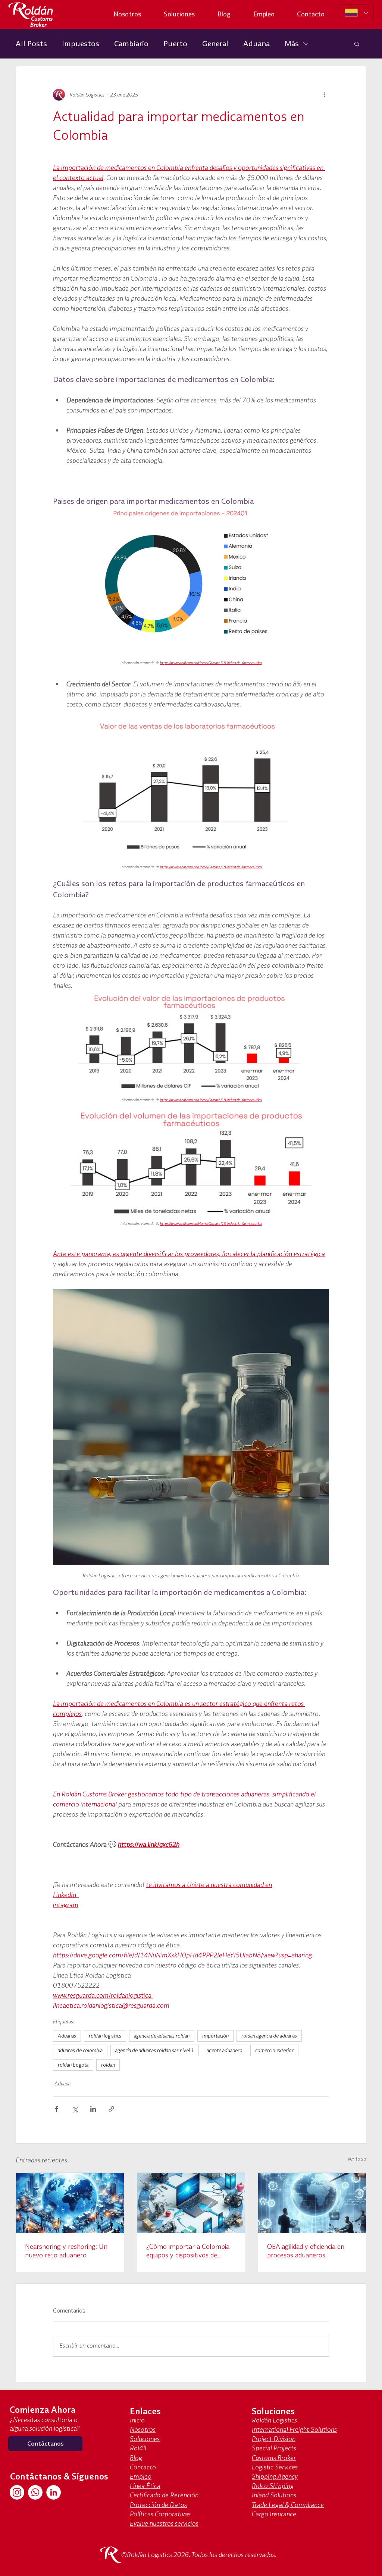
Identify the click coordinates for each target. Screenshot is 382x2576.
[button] (357, 44)
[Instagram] (17, 2492)
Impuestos (81, 43)
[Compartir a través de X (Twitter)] (75, 2109)
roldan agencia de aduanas (269, 2036)
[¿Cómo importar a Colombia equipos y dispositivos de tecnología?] (191, 2203)
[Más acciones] (325, 95)
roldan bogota (73, 2065)
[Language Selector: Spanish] (356, 13)
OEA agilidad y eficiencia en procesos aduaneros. (306, 2251)
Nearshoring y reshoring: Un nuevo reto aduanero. (66, 2251)
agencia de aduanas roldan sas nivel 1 (155, 2050)
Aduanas (67, 2036)
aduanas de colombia (80, 2050)
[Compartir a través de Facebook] (57, 2109)
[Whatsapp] (35, 2492)
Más (292, 43)
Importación (215, 2036)
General (215, 43)
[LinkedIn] (54, 2492)
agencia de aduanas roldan (162, 2036)
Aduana (256, 43)
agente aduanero (225, 2050)
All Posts (31, 43)
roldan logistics (105, 2036)
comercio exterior (274, 2050)
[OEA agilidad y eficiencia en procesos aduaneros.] (312, 2203)
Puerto (175, 43)
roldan (108, 2065)
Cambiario (131, 43)
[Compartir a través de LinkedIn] (93, 2109)
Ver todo (357, 2159)
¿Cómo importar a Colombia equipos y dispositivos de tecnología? (188, 2251)
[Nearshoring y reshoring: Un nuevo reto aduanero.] (70, 2203)
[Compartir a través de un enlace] (111, 2109)
